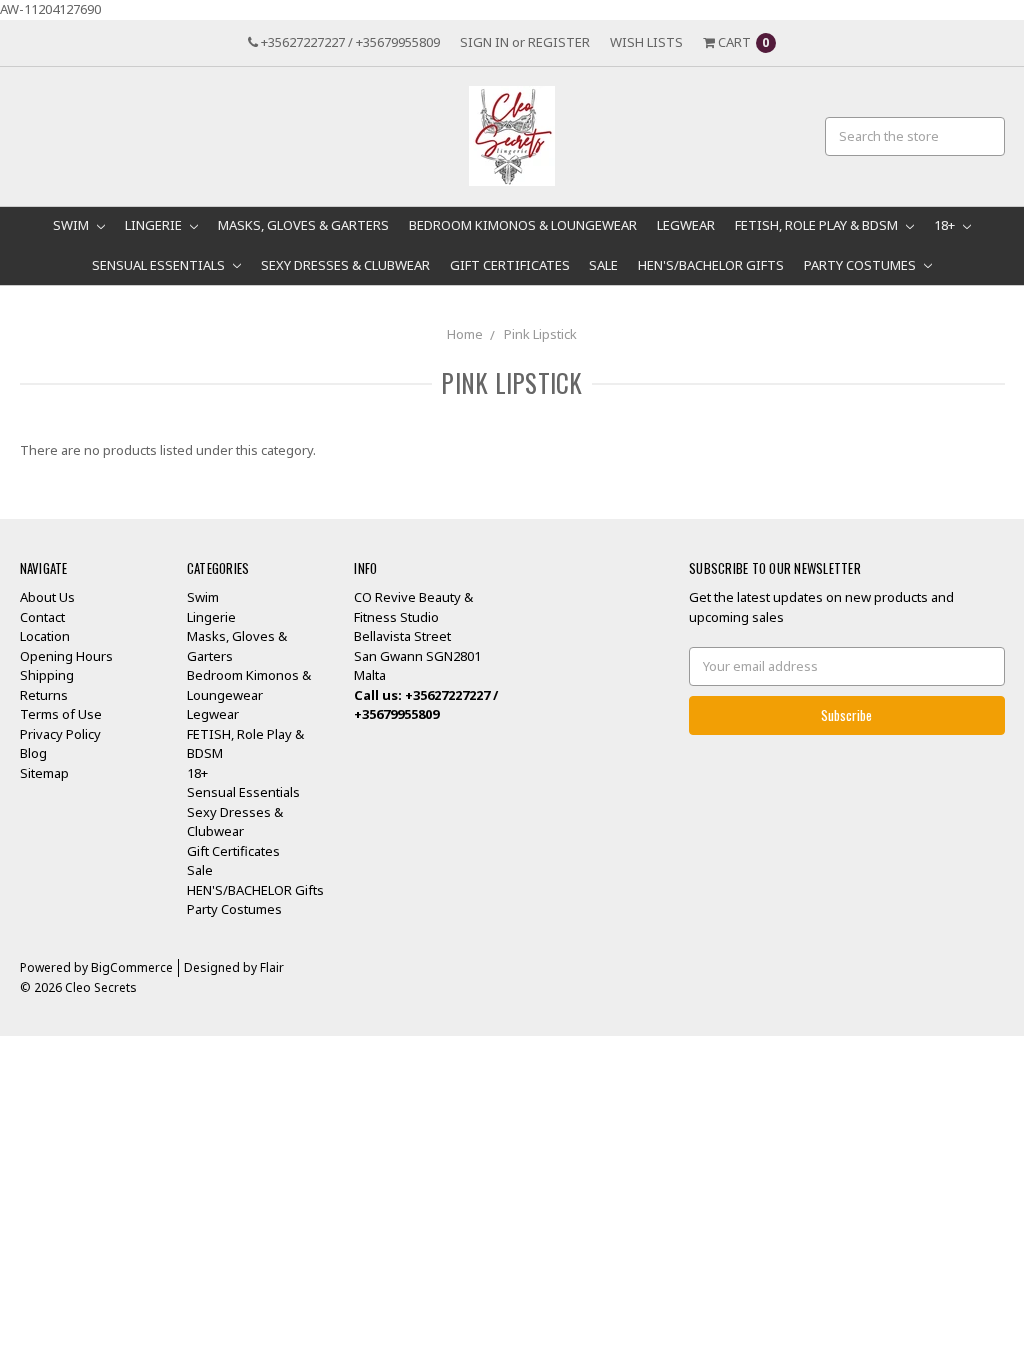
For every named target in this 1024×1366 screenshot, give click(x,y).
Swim (72, 225)
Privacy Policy (60, 734)
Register (559, 42)
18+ (946, 225)
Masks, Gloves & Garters (303, 225)
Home (465, 334)
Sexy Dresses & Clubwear (345, 265)
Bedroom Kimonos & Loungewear (523, 225)
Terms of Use (61, 714)
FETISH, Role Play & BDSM (818, 225)
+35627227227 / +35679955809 (349, 42)
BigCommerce (132, 967)
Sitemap (44, 773)
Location (45, 636)
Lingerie (155, 225)
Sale (603, 265)
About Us (47, 597)
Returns (44, 695)
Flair (272, 967)
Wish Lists (646, 42)
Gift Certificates (510, 265)
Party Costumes (861, 265)
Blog (33, 753)
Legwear (686, 225)
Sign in (484, 42)
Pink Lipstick (540, 334)
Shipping (47, 675)
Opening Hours (66, 656)
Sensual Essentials (160, 265)
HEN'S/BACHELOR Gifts (711, 265)
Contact (42, 617)
